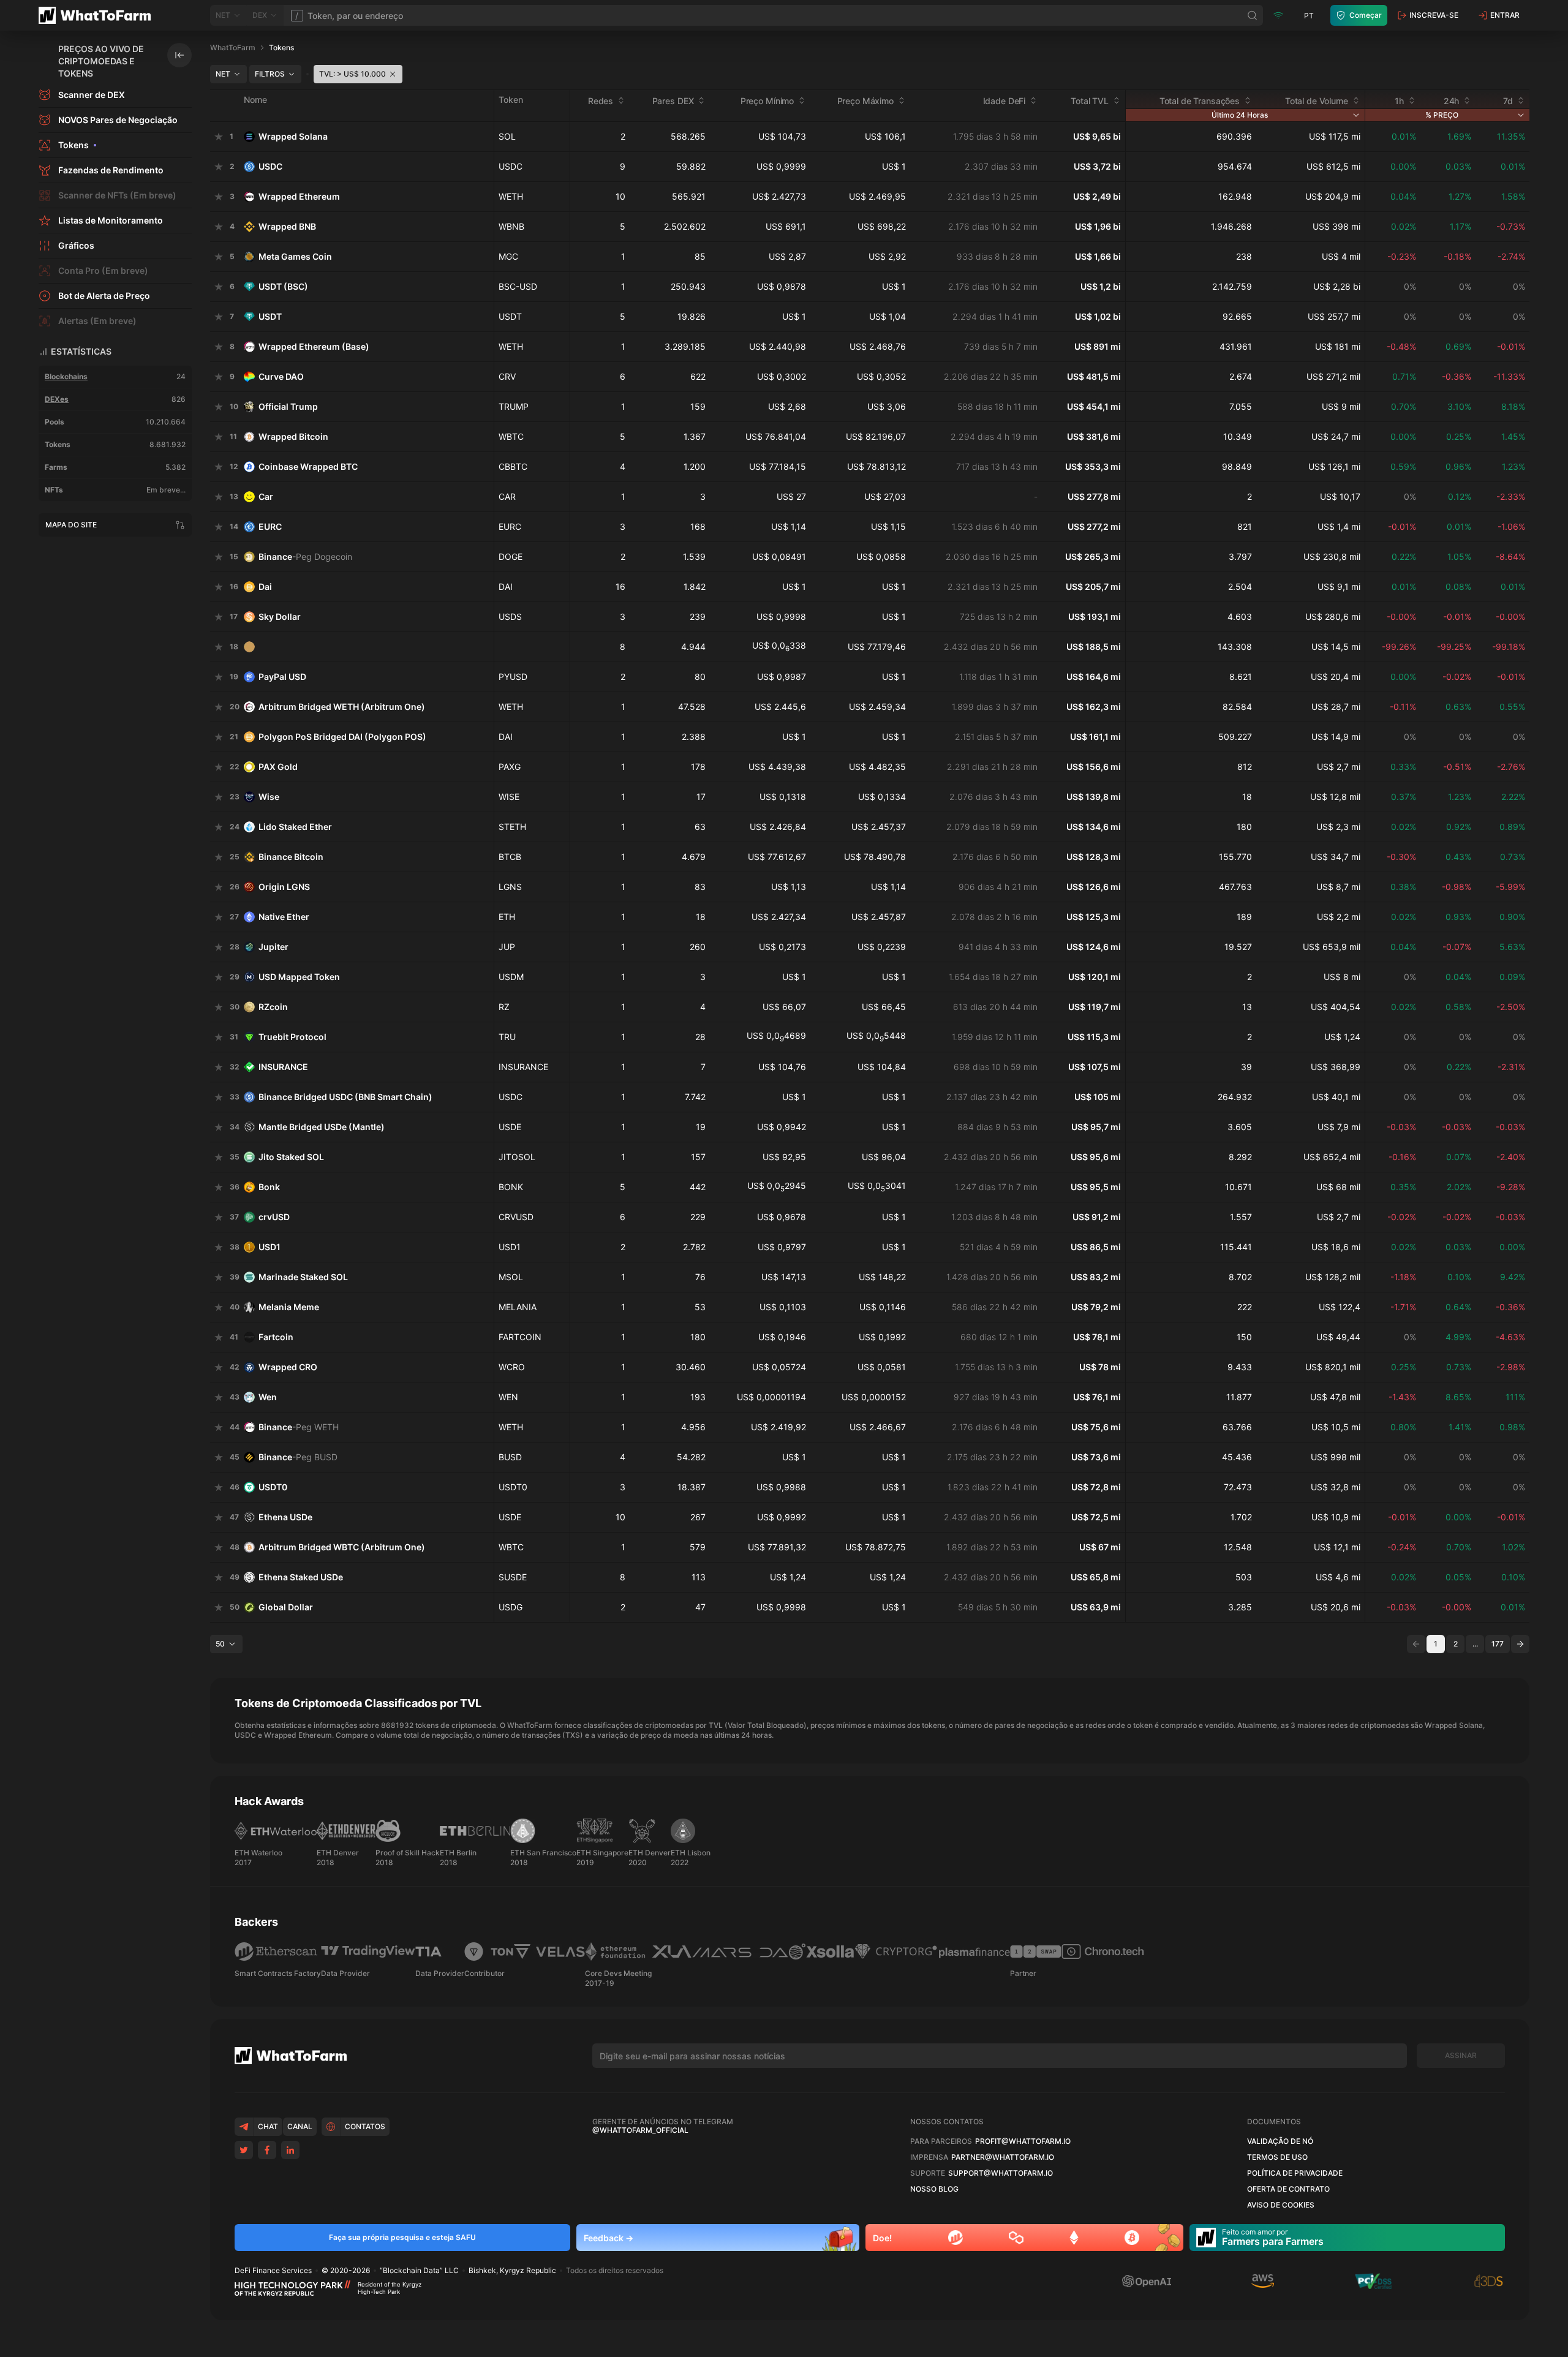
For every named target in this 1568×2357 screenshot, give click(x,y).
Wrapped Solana (293, 136)
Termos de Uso (1277, 2157)
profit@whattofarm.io (1023, 2141)
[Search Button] (1253, 15)
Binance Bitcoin (291, 857)
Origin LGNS (284, 887)
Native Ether (284, 917)
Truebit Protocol (292, 1037)
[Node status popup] (1278, 15)
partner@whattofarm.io (1003, 2157)
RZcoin (273, 1007)
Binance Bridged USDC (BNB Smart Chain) (345, 1097)
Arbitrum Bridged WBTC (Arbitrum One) (342, 1547)
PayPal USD (282, 677)
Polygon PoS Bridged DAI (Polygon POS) (342, 737)
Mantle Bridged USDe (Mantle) (322, 1127)
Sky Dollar (280, 617)
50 (220, 1644)
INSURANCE (283, 1067)
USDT (270, 316)
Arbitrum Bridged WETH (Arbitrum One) (342, 707)
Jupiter (273, 947)
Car (266, 496)
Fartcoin (276, 1337)
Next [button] (1520, 1644)
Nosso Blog (934, 2189)
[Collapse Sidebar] (179, 55)
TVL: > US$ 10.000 (352, 74)
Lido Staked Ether (295, 827)
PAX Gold (278, 767)
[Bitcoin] (1132, 2238)
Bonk (269, 1187)
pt (1309, 16)
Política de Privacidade (1295, 2173)
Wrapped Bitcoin (293, 436)
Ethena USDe (285, 1517)
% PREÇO (1442, 115)
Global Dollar (286, 1607)
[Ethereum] (1074, 2238)
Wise (269, 797)
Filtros (270, 74)
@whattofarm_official (640, 2130)
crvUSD (274, 1217)
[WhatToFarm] (98, 15)
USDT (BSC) (283, 286)
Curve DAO (281, 376)
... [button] (1475, 1644)
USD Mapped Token (299, 977)
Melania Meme (289, 1307)
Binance (305, 556)
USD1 (269, 1247)
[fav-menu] (219, 137)
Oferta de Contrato (1288, 2189)
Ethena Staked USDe (301, 1577)
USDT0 (273, 1487)
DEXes (57, 399)
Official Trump (288, 406)
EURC (270, 526)
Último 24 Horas (1240, 115)
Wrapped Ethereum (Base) (314, 346)
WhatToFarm (233, 47)
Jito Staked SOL (291, 1157)
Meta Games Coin (295, 256)
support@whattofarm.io (1001, 2173)
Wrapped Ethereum (299, 196)
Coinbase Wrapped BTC (308, 466)
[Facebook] (267, 2150)
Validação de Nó (1280, 2141)
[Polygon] (1016, 2238)
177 (1498, 1644)
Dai (265, 586)
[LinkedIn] (290, 2150)
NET (223, 74)
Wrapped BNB (287, 226)
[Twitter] (244, 2150)
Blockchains (66, 376)
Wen (268, 1397)
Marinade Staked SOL (303, 1277)
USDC (270, 166)
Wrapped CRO (288, 1367)
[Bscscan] (956, 2238)
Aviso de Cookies (1281, 2205)
